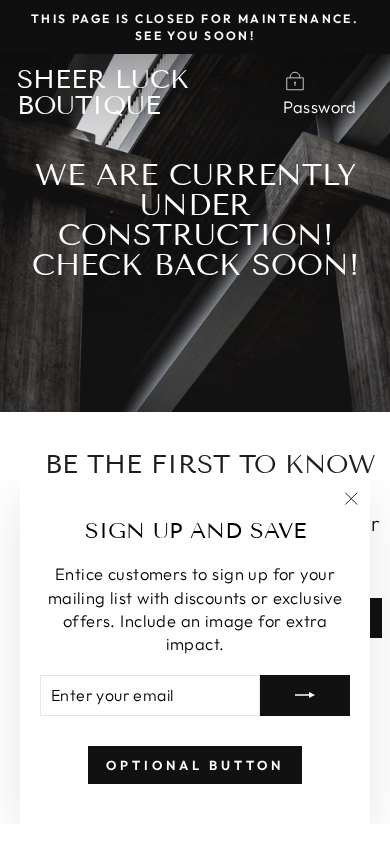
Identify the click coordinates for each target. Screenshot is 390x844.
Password (320, 106)
